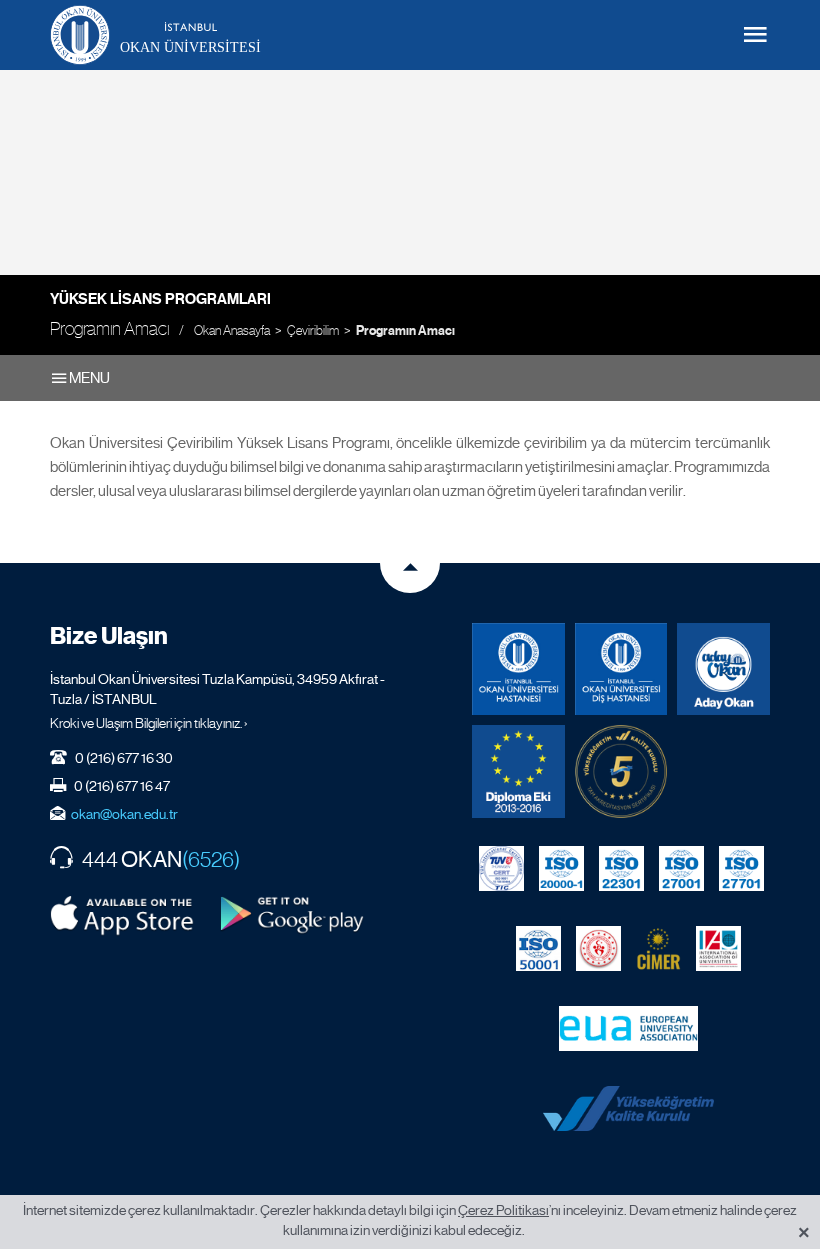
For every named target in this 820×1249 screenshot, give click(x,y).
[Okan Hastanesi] (518, 669)
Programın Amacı (405, 331)
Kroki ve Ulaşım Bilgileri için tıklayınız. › (149, 723)
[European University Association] (628, 1028)
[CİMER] (658, 948)
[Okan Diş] (621, 669)
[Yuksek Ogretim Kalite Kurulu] (621, 771)
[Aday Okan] (723, 669)
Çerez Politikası (503, 1210)
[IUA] (718, 948)
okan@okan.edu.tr (124, 814)
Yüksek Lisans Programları (160, 299)
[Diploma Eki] (518, 771)
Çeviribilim (313, 330)
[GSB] (598, 948)
